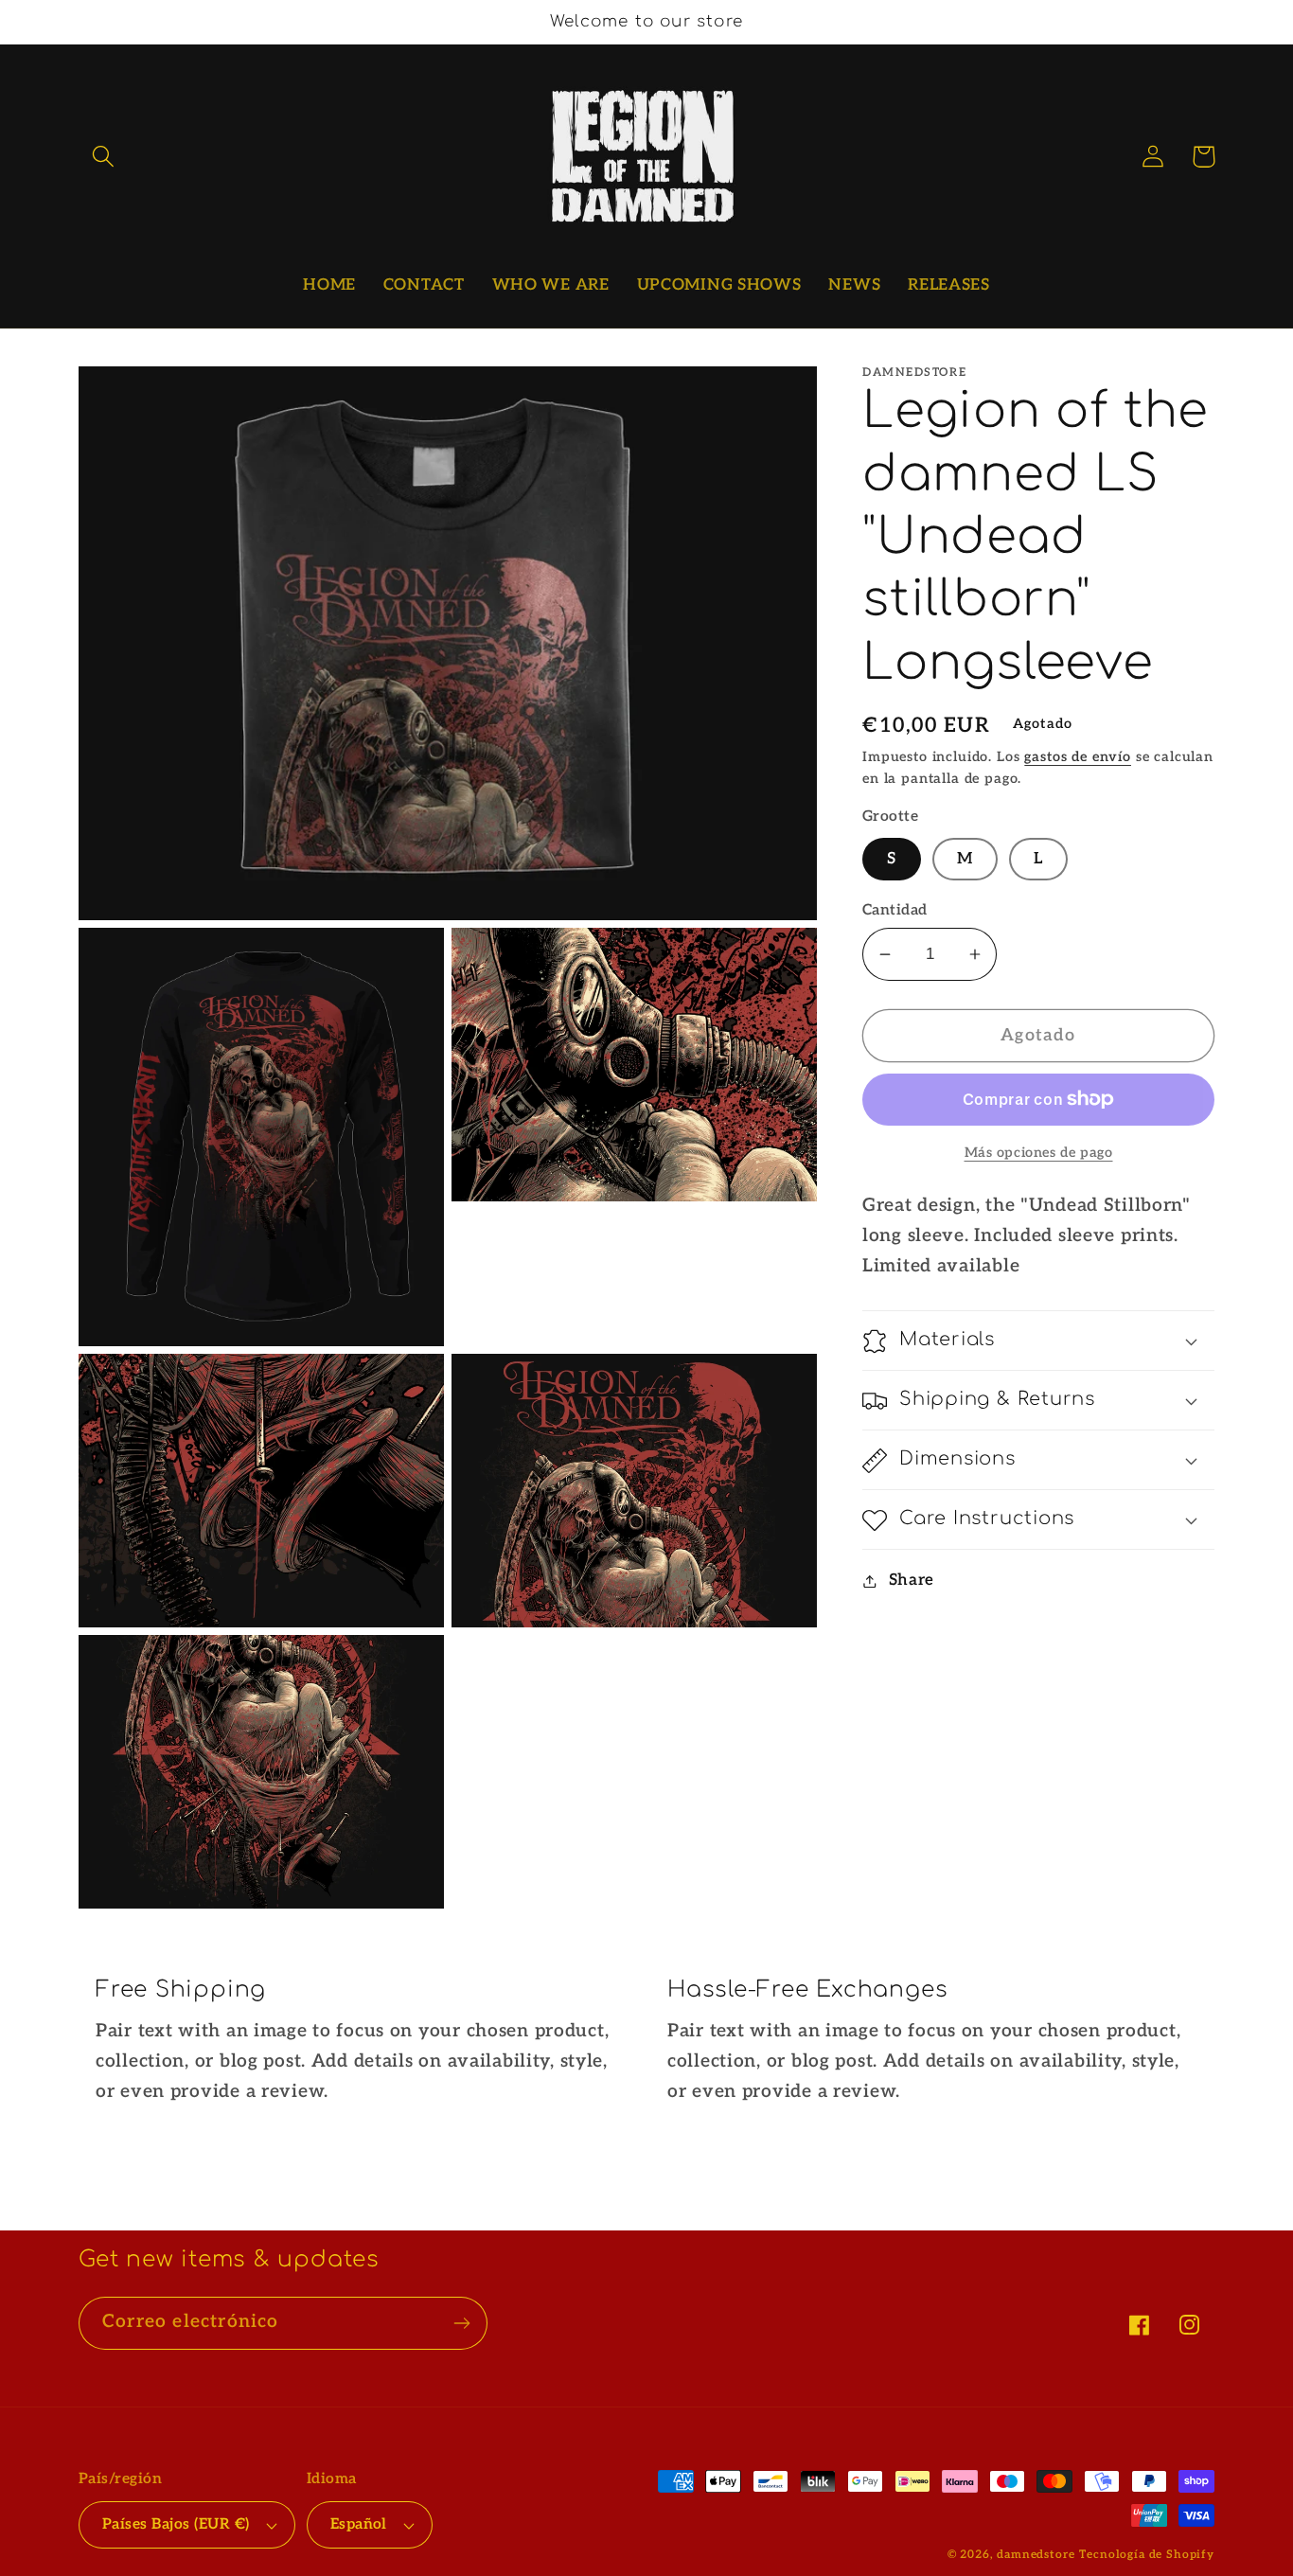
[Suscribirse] (461, 2323)
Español (359, 2524)
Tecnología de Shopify (1147, 2555)
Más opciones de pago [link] (1039, 1153)
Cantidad (895, 910)
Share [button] (912, 1580)
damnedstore (1036, 2555)
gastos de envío (1078, 757)
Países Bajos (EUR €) (176, 2524)
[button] (104, 157)
